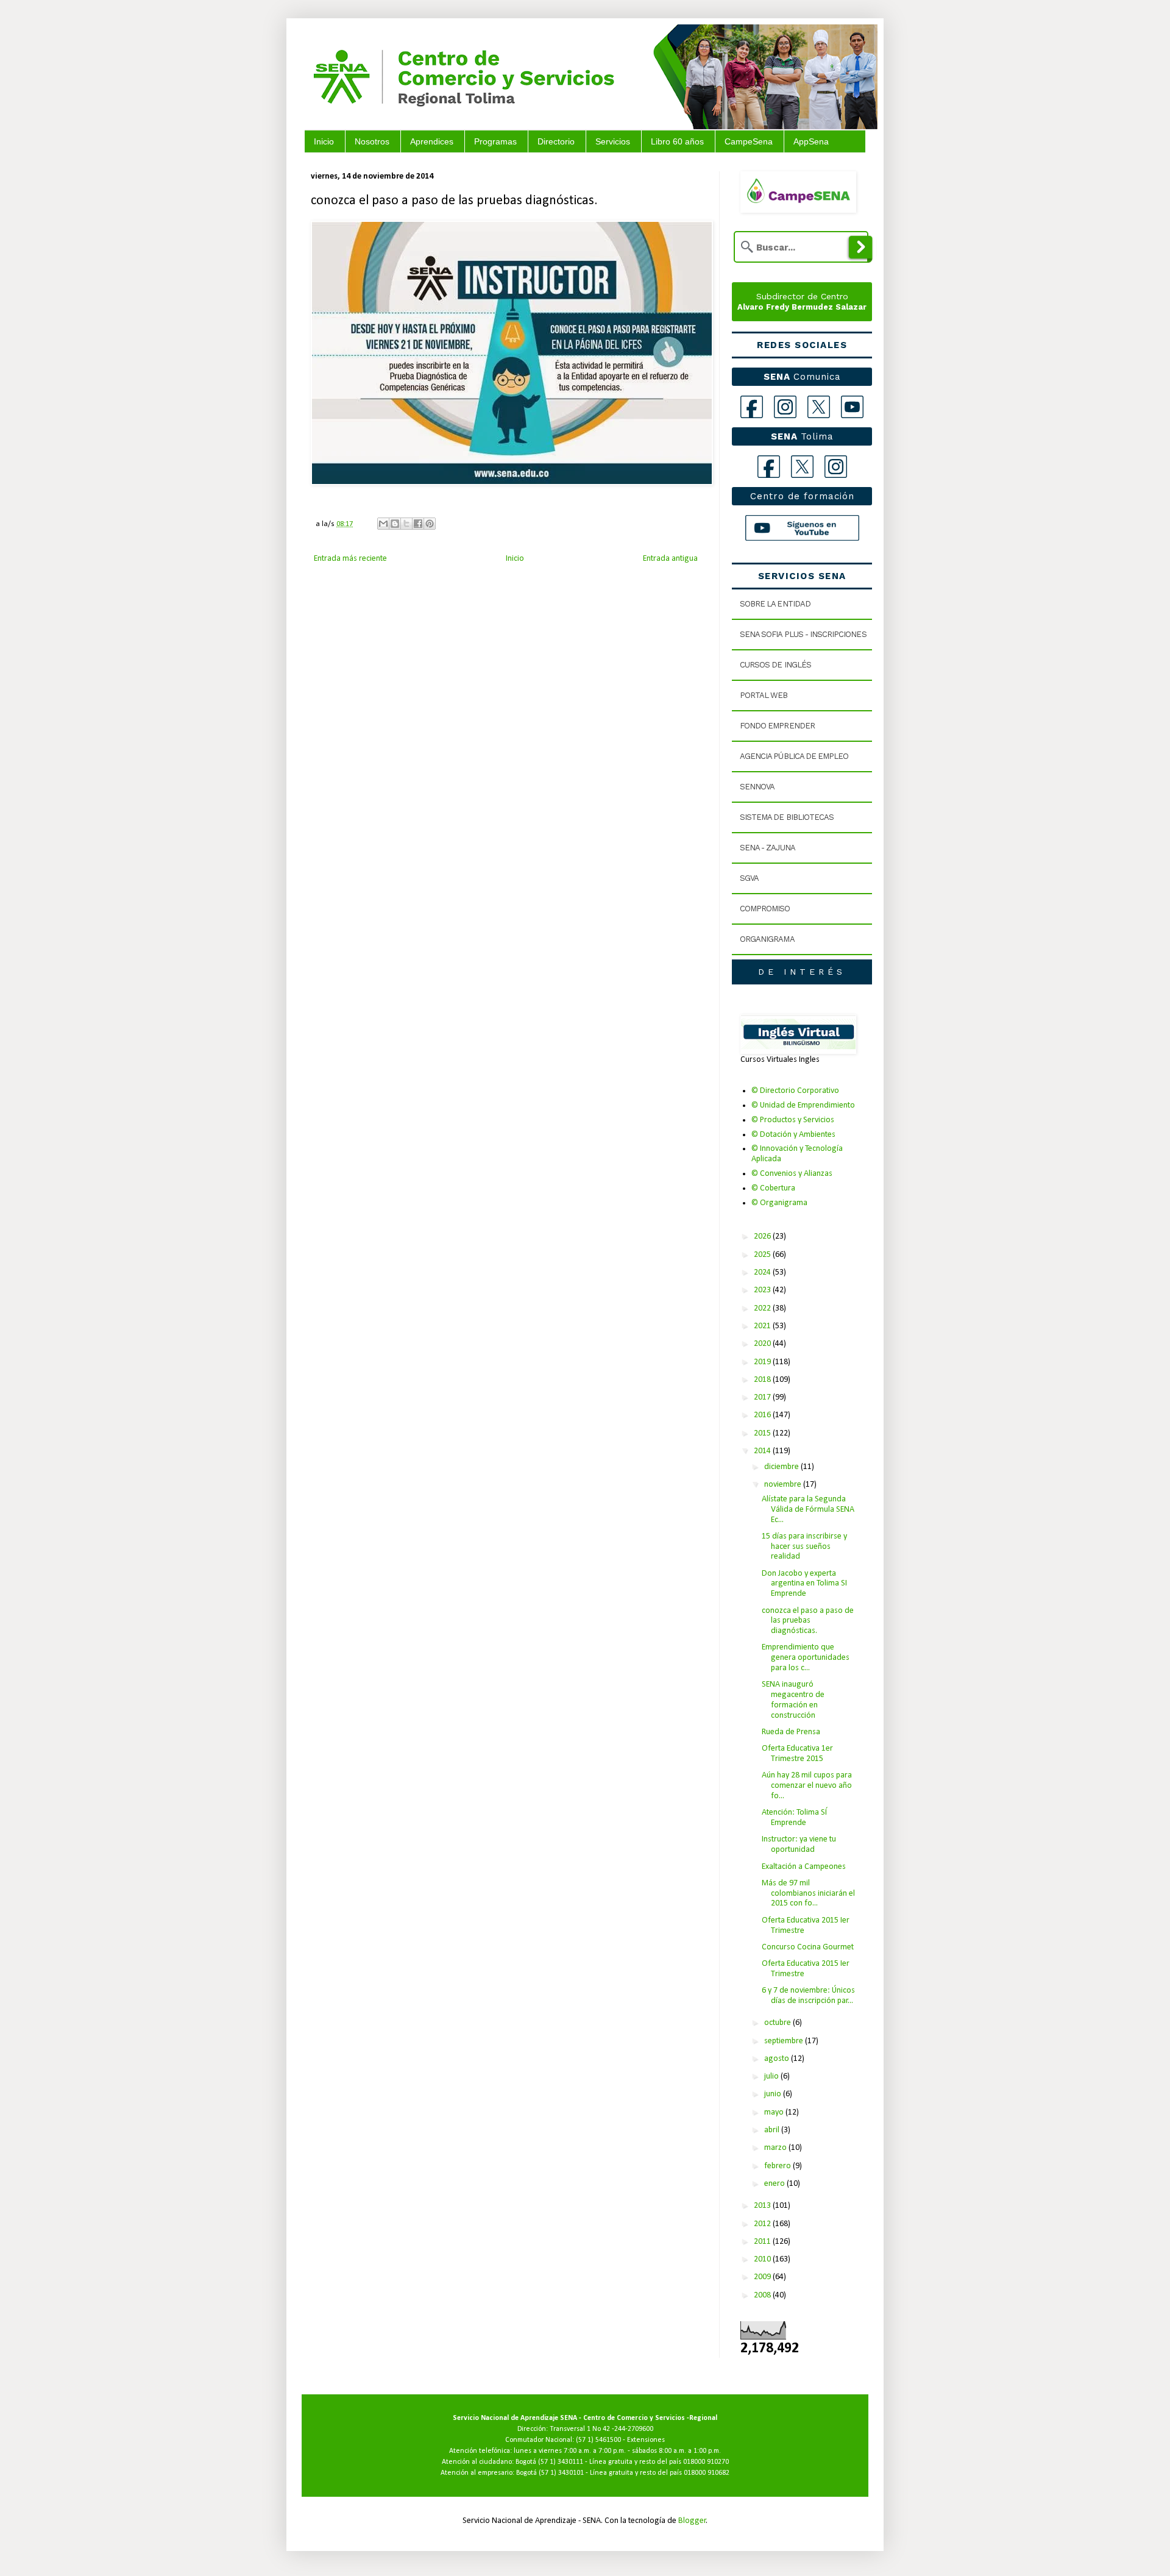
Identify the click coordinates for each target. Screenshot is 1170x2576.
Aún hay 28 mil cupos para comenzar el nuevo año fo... (807, 1786)
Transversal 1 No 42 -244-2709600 (601, 2429)
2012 (763, 2224)
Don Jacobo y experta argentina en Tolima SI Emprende (804, 1584)
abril (773, 2130)
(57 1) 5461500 (598, 2440)
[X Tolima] (802, 467)
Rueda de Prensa (791, 1732)
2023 (763, 1290)
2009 (763, 2277)
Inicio (324, 141)
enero (775, 2184)
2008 (763, 2295)
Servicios (613, 141)
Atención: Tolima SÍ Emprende (794, 1818)
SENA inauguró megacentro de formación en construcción (793, 1700)
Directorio (556, 141)
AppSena (811, 141)
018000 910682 (707, 2473)
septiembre (785, 2041)
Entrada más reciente (350, 559)
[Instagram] (785, 407)
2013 (763, 2206)
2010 (763, 2259)
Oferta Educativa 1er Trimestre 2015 (797, 1754)
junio (774, 2094)
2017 (763, 1397)
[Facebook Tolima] (769, 467)
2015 (763, 1433)
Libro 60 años (677, 141)
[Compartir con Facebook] (418, 524)
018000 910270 (706, 2462)
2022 (763, 1308)
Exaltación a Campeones (804, 1867)
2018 (763, 1380)
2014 (763, 1451)
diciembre (782, 1467)
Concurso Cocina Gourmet (808, 1947)
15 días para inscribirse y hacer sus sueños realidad (804, 1547)
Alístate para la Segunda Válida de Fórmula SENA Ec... (808, 1510)
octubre (778, 2023)
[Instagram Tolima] (836, 467)
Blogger (692, 2521)
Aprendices (432, 141)
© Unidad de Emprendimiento (803, 1105)
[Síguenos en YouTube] (802, 528)
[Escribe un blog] (395, 524)
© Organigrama (779, 1203)
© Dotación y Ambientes (793, 1135)
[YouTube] (852, 407)
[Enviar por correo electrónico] (383, 524)
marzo (776, 2148)
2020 (763, 1344)
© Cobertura (773, 1188)
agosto (778, 2059)
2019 (763, 1362)
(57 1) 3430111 (561, 2462)
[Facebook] (752, 407)
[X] (819, 407)
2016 (763, 1415)
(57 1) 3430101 (561, 2473)
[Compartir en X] (406, 524)
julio (772, 2076)
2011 (763, 2242)
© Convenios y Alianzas (792, 1174)
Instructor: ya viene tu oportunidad (799, 1845)
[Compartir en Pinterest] (430, 524)
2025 (763, 1255)
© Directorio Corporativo (795, 1091)
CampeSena (749, 141)
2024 (763, 1272)
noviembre (784, 1485)
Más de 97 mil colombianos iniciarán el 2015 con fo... (808, 1894)
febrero (778, 2166)
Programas (495, 141)
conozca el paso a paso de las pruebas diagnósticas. (808, 1621)
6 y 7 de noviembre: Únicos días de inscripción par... (808, 1996)
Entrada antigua (670, 559)
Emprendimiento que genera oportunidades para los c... (806, 1658)
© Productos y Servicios (793, 1120)
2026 (763, 1236)
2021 (763, 1326)
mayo (775, 2112)
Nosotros (372, 141)
